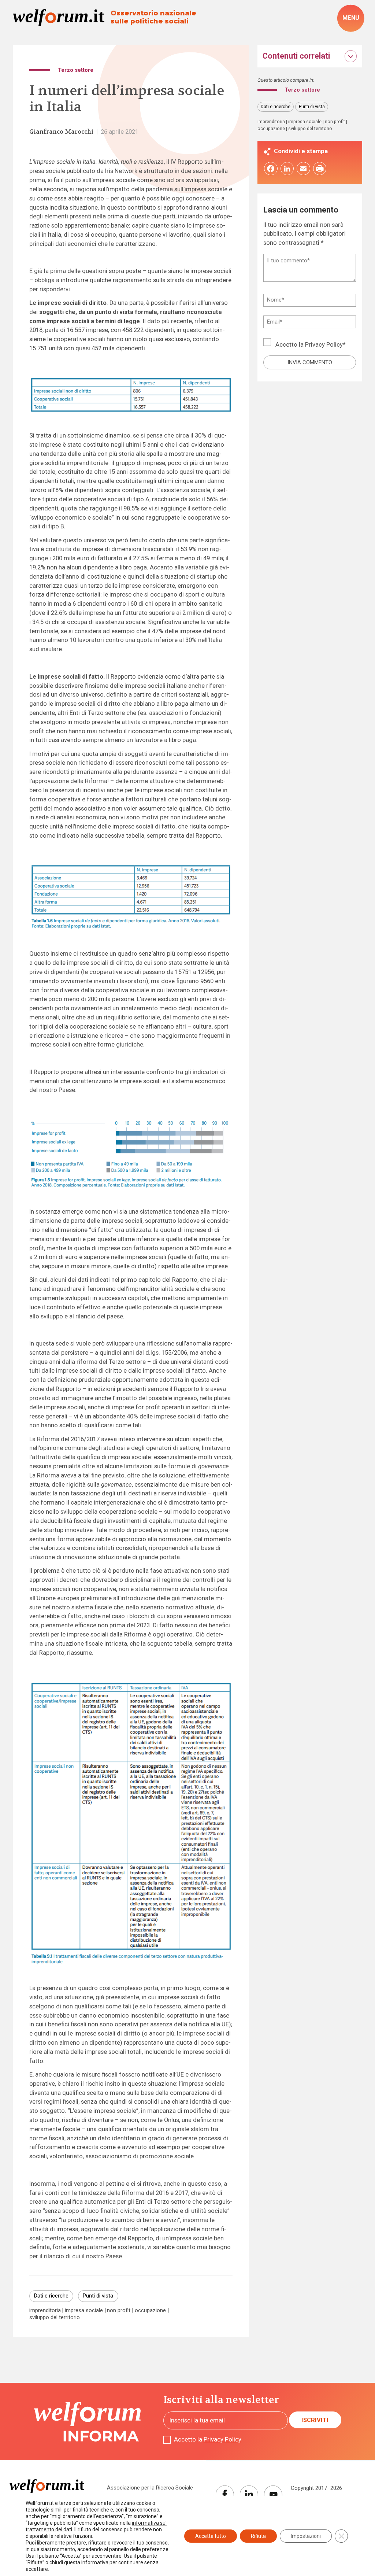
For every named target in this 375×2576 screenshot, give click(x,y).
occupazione (150, 2311)
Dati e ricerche (51, 2296)
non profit (119, 2311)
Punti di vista (98, 2296)
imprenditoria (45, 2311)
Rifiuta (258, 2536)
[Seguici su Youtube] (273, 2495)
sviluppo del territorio (55, 2317)
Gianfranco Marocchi (61, 132)
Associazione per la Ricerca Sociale (150, 2488)
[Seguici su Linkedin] (249, 2495)
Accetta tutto (211, 2536)
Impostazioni (306, 2536)
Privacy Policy (324, 345)
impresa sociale (84, 2311)
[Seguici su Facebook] (225, 2495)
